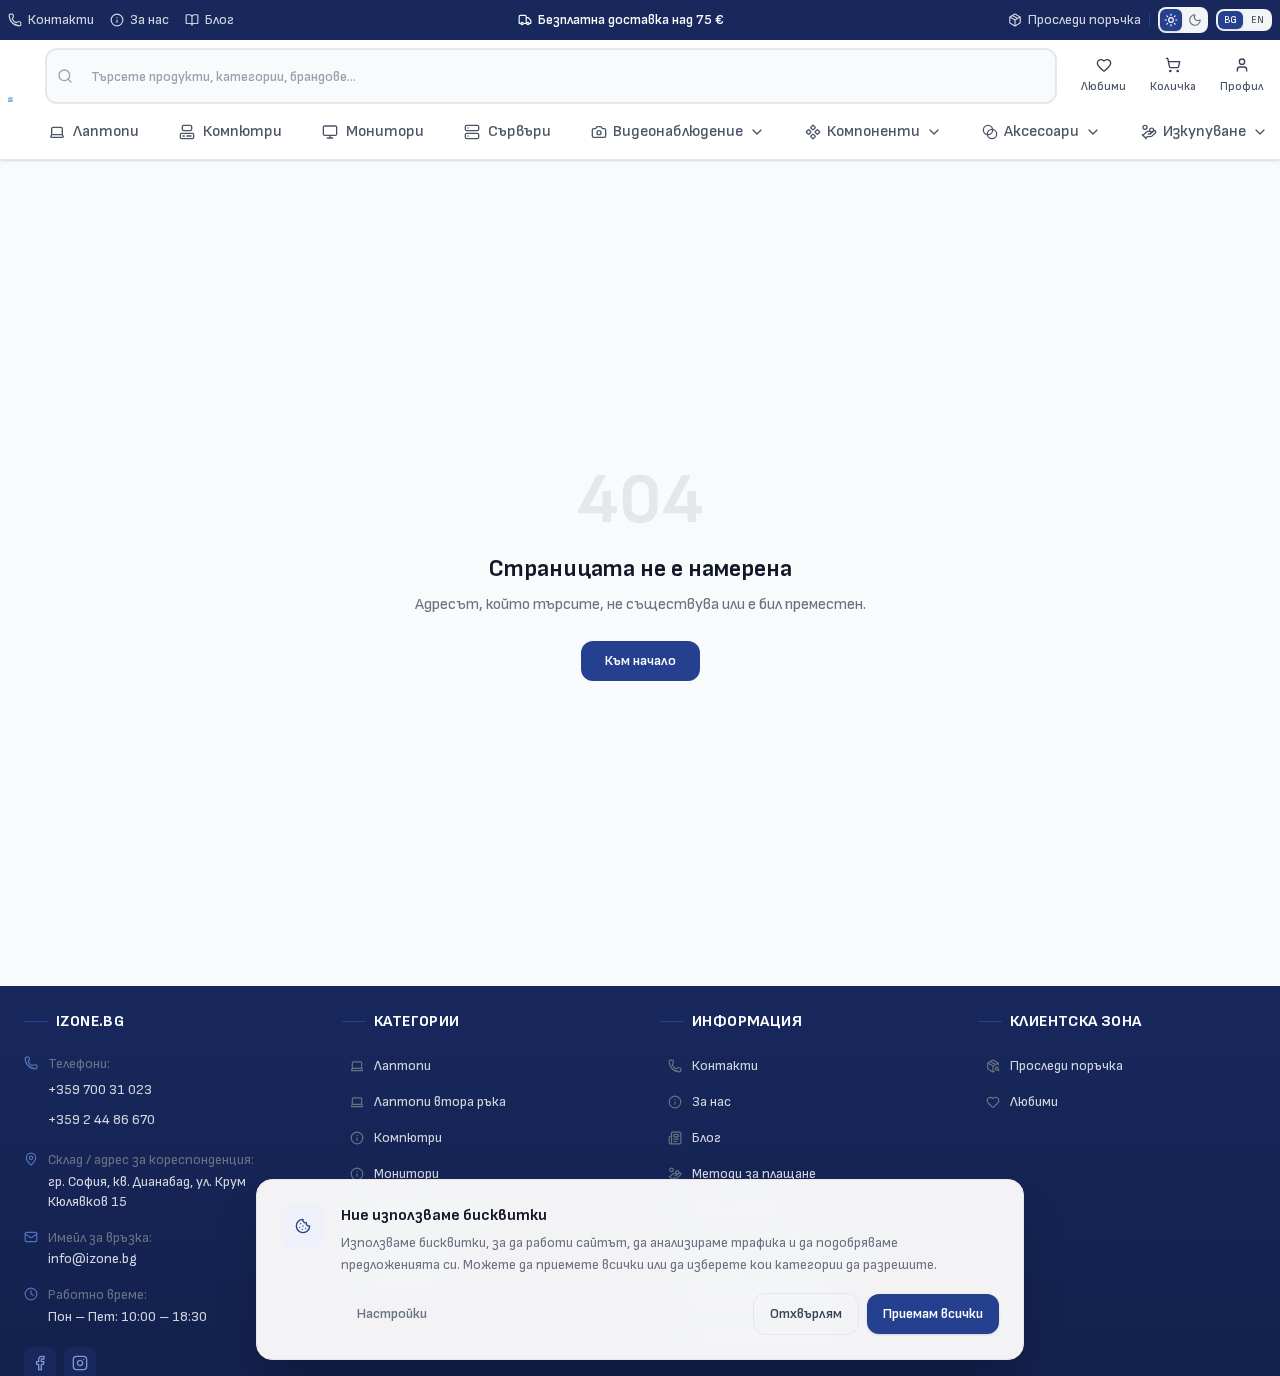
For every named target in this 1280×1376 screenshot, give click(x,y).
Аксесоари (1041, 131)
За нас (149, 19)
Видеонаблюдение (678, 131)
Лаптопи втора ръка (440, 1101)
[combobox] (551, 76)
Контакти (61, 19)
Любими (1034, 1101)
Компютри (408, 1137)
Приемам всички (933, 1313)
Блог (219, 19)
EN (1257, 20)
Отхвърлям (806, 1313)
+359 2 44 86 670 (101, 1119)
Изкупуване (1204, 131)
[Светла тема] (1171, 20)
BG (1230, 20)
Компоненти (873, 131)
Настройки (392, 1313)
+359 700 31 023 (100, 1089)
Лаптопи (402, 1065)
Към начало (640, 660)
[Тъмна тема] (1195, 20)
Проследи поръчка (1084, 19)
